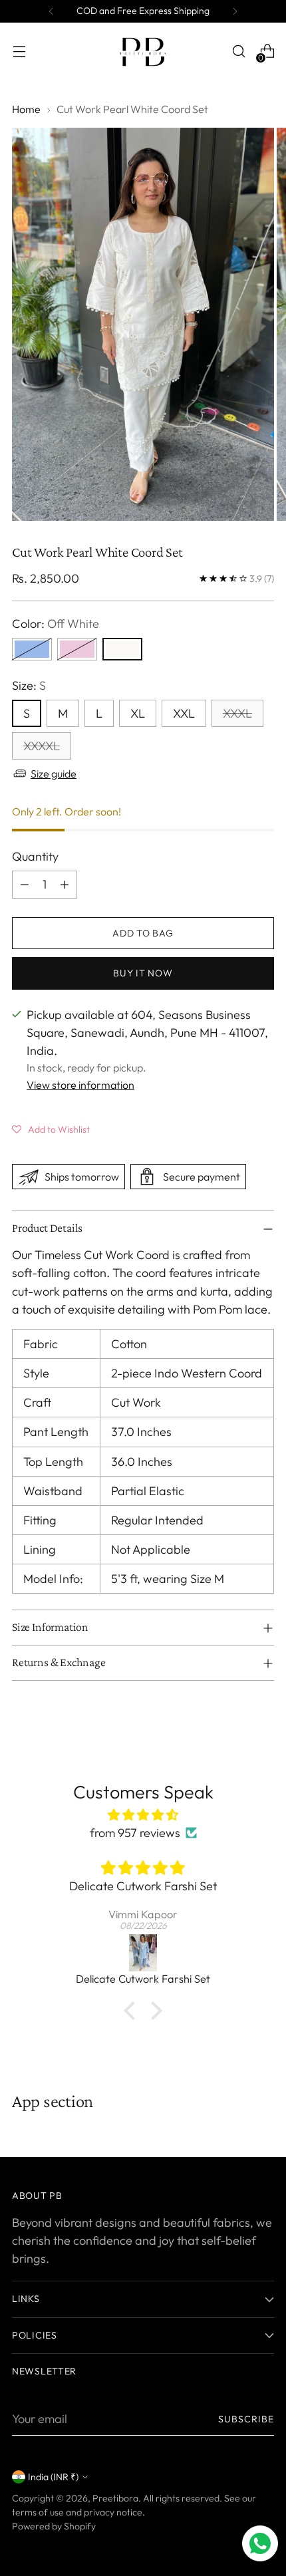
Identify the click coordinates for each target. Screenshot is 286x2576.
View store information (80, 1085)
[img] (143, 1815)
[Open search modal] (238, 52)
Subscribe (246, 2419)
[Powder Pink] (77, 649)
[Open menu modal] (19, 52)
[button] (51, 1129)
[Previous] (51, 11)
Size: (29, 685)
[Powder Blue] (32, 649)
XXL (184, 713)
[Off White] (122, 649)
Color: (56, 624)
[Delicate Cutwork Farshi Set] (143, 1953)
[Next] (235, 11)
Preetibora (115, 2498)
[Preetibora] (143, 51)
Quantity (35, 856)
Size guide (54, 774)
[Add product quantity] (65, 885)
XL (138, 713)
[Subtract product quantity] (25, 885)
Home (26, 109)
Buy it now (143, 973)
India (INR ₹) (53, 2477)
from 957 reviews (135, 1833)
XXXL (237, 713)
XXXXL (42, 746)
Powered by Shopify (54, 2526)
